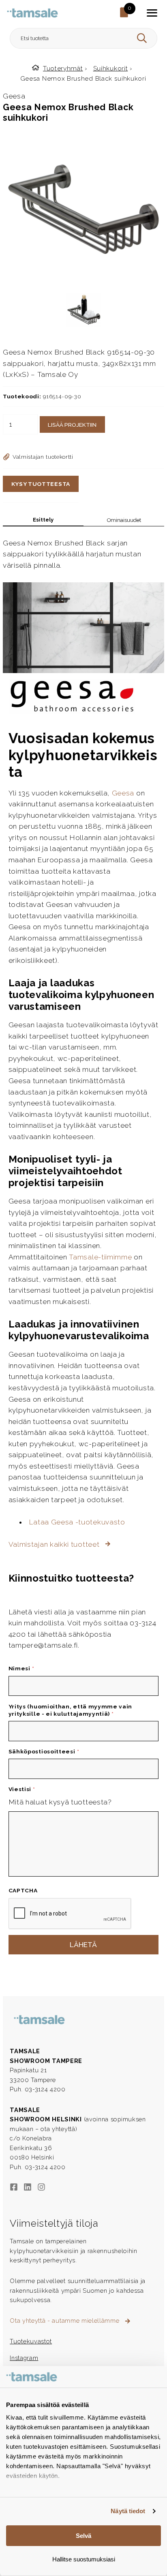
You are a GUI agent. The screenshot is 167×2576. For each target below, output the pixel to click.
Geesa (123, 793)
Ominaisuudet (124, 520)
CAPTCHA (23, 1890)
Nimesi (21, 1668)
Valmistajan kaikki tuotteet (55, 1544)
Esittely (43, 520)
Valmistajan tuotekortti (43, 457)
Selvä (83, 2536)
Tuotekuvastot (31, 2341)
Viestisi (22, 1789)
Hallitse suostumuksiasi (84, 2559)
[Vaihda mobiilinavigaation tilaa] (152, 13)
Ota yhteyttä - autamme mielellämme (65, 2321)
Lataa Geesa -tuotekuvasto (77, 1522)
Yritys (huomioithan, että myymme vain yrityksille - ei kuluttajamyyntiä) (71, 1710)
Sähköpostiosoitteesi (44, 1751)
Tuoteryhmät (63, 68)
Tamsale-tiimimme (100, 1257)
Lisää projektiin (72, 425)
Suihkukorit (111, 68)
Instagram (24, 2358)
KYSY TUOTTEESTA (41, 484)
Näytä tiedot (128, 2511)
